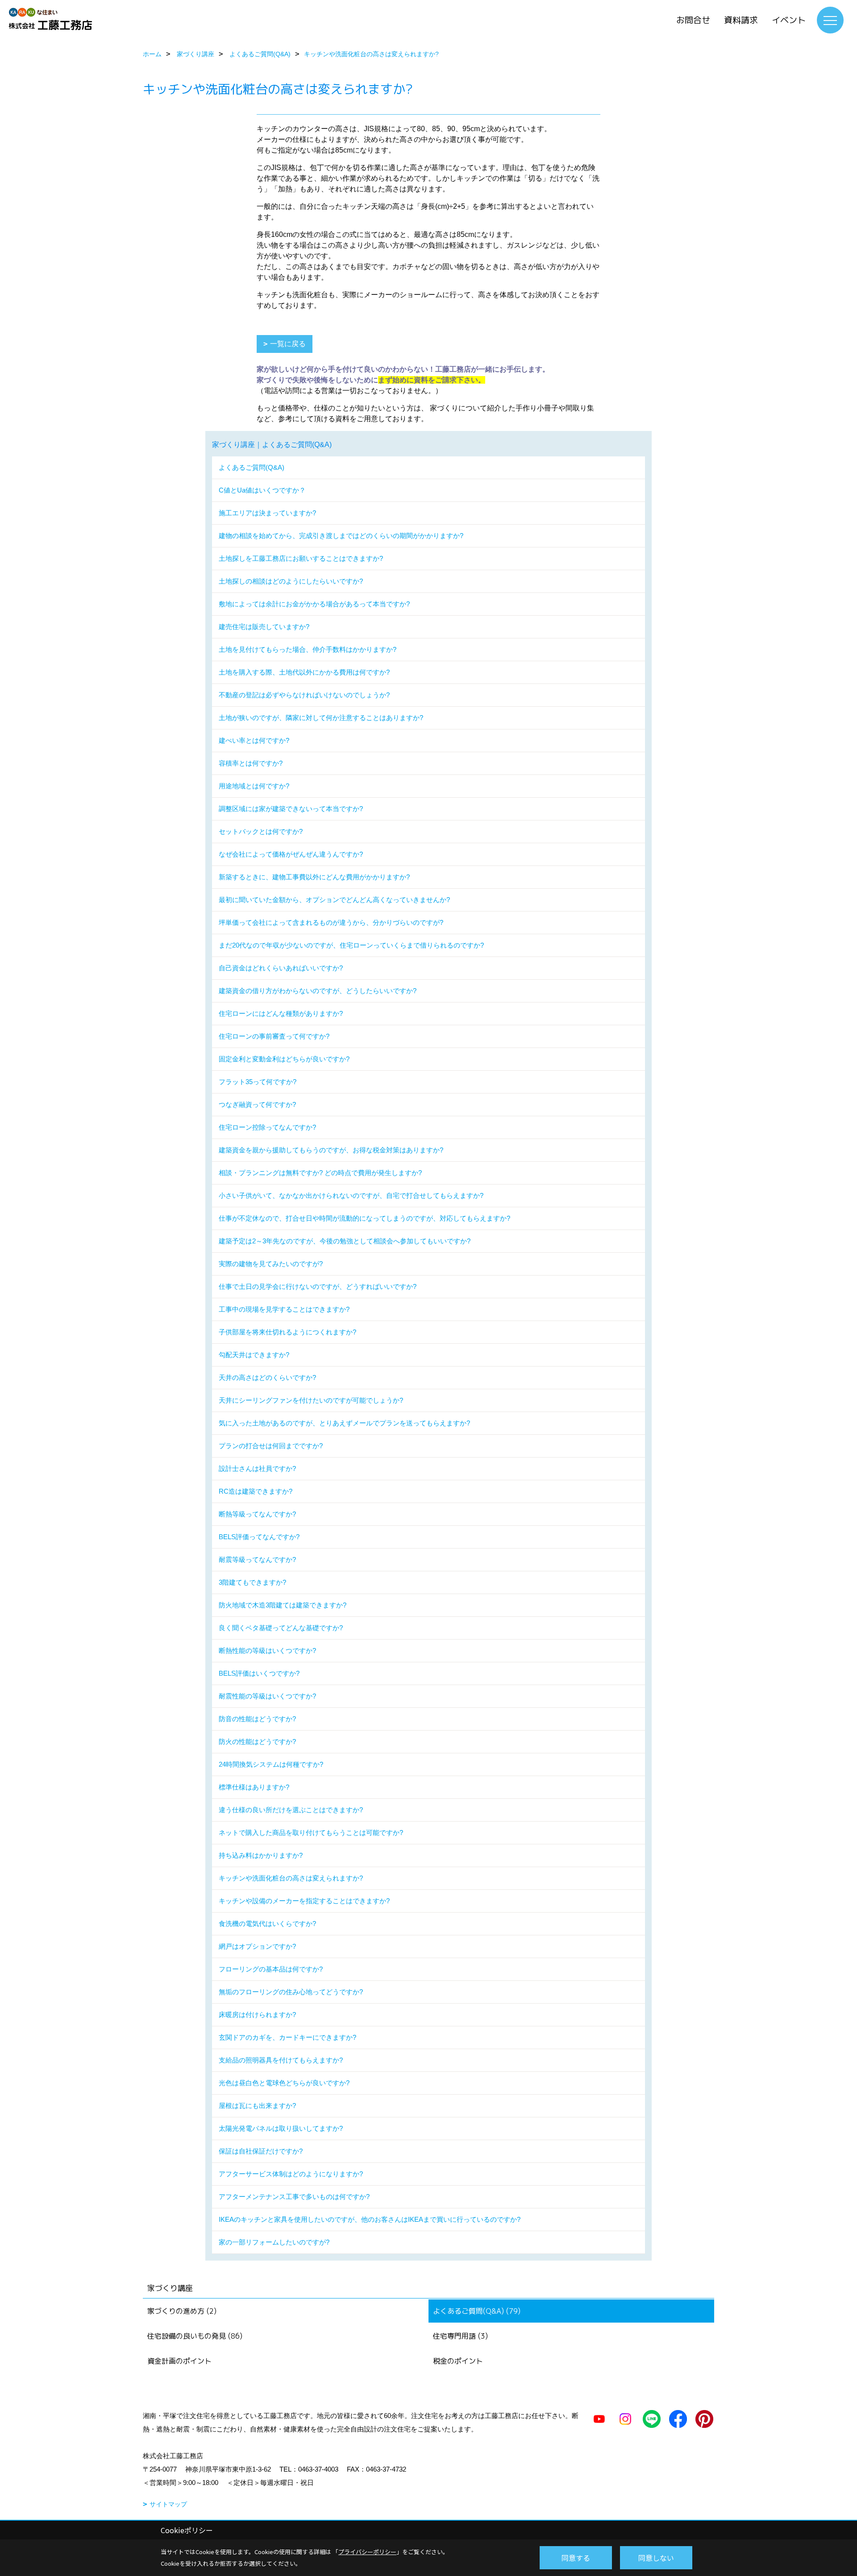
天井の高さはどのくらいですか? (267, 1377)
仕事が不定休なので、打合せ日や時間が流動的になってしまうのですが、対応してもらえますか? (364, 1218)
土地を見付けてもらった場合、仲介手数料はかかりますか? (308, 649)
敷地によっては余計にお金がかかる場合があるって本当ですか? (314, 604)
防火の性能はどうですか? (257, 1741)
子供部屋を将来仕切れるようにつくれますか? (287, 1332)
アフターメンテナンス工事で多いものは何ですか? (294, 2197)
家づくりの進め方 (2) (182, 2311)
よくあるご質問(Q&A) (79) (477, 2311)
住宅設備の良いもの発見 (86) (195, 2336)
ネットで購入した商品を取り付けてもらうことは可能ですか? (311, 1833)
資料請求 (741, 20)
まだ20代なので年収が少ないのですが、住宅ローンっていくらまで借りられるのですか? (351, 945)
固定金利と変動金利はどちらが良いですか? (284, 1059)
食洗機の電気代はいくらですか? (267, 1924)
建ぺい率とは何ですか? (254, 740)
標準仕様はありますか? (254, 1787)
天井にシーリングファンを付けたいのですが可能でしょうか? (311, 1400)
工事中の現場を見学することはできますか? (284, 1309)
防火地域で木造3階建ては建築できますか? (283, 1605)
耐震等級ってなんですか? (257, 1559)
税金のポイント (458, 2361)
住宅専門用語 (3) (460, 2336)
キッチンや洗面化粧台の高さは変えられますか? (291, 1878)
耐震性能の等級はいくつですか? (267, 1696)
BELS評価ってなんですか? (259, 1537)
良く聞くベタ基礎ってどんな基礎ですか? (281, 1628)
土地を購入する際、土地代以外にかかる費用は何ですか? (304, 672)
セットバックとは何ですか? (261, 831)
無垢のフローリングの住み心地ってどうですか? (291, 1992)
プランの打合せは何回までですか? (271, 1446)
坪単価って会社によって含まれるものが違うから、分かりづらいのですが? (331, 922)
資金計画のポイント (179, 2361)
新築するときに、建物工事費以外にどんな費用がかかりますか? (314, 877)
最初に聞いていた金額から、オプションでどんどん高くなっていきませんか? (334, 900)
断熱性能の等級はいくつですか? (267, 1650)
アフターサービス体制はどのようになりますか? (291, 2174)
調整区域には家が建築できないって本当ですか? (291, 809)
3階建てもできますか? (252, 1582)
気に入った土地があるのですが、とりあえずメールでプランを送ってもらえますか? (344, 1423)
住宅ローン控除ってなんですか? (267, 1127)
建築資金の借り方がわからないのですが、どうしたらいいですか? (318, 991)
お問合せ (693, 20)
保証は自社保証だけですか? (261, 2151)
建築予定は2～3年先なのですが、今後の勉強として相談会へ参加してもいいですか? (345, 1241)
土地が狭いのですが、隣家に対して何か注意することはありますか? (321, 718)
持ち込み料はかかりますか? (261, 1855)
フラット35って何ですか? (258, 1082)
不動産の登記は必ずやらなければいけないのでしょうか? (304, 695)
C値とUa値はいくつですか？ (262, 490)
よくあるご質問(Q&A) (252, 467)
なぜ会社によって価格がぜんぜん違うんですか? (291, 854)
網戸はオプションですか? (257, 1946)
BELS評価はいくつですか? (259, 1673)
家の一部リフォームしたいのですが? (274, 2242)
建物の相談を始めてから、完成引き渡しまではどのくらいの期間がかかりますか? (341, 536)
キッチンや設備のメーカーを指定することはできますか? (304, 1901)
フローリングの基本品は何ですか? (271, 1969)
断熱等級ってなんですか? (257, 1514)
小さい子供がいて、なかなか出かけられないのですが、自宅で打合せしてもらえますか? (351, 1195)
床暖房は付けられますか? (257, 2015)
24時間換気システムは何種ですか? (271, 1764)
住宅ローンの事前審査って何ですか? (274, 1036)
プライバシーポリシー (367, 2552)
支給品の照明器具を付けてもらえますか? (281, 2060)
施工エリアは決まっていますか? (267, 513)
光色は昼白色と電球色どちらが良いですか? (284, 2083)
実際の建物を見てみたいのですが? (271, 1264)
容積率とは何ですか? (251, 763)
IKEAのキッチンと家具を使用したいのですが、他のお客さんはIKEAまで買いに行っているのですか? (370, 2219)
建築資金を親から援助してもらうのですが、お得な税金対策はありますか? (331, 1150)
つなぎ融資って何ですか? (257, 1104)
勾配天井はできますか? (254, 1355)
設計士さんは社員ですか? (257, 1468)
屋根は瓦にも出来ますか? (257, 2106)
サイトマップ (168, 2504)
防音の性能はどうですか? (257, 1719)
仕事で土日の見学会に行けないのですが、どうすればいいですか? (318, 1286)
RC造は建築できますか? (256, 1491)
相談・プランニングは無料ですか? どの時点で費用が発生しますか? (320, 1173)
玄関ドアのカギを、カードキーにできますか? (287, 2037)
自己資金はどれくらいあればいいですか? (281, 968)
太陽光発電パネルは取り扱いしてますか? (281, 2128)
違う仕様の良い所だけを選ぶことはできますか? (291, 1810)
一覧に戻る (288, 344)
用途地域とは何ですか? (254, 786)
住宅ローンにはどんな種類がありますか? (281, 1013)
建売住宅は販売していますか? (264, 627)
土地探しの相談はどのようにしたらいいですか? (291, 581)
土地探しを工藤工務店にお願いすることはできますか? (301, 558)
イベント (789, 20)
